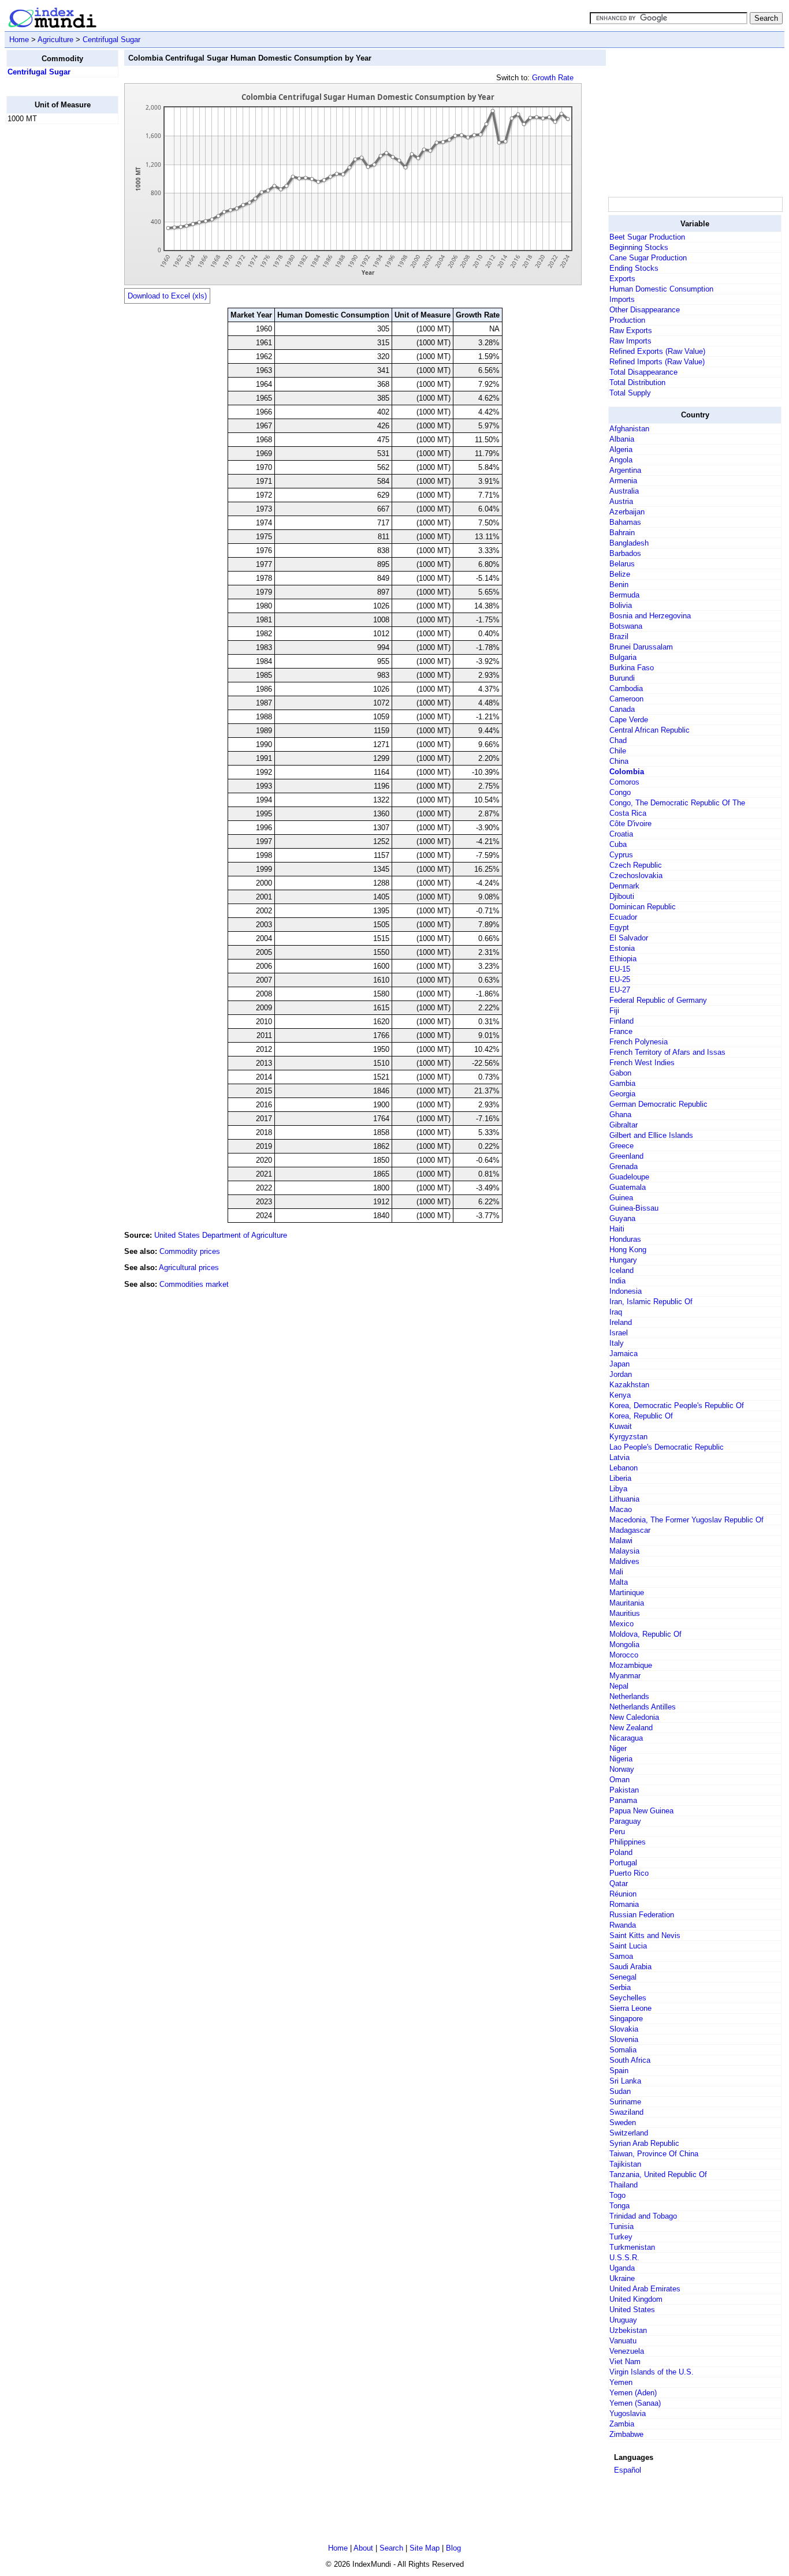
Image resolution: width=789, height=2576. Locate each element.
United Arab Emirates (645, 2289)
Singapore (626, 2019)
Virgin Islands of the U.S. (652, 2372)
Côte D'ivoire (630, 824)
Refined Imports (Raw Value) (657, 362)
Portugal (623, 1863)
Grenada (624, 1166)
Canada (622, 709)
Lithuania (624, 1499)
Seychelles (628, 1998)
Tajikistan (625, 2164)
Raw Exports (631, 331)
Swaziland (626, 2112)
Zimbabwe (626, 2434)
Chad (618, 740)
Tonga (619, 2206)
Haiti (617, 1229)
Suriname (625, 2102)
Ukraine (622, 2278)
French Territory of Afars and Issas (667, 1052)
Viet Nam (625, 2362)
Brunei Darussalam (641, 647)
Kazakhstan (629, 1385)
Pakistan (624, 1790)
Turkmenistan (632, 2247)
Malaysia (624, 1551)
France (621, 1031)
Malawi (621, 1541)
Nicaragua (626, 1738)
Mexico (621, 1624)
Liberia (620, 1478)
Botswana (626, 626)
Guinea (621, 1198)
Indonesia (626, 1291)
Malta (619, 1582)
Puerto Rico (629, 1873)
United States (632, 2310)
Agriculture (55, 40)
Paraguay (625, 1821)
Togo (617, 2195)
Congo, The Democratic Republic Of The (677, 803)
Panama (623, 1800)
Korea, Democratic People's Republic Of (677, 1405)
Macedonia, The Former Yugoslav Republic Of (686, 1520)
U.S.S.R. (624, 2258)
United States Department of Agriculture (221, 1235)
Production (627, 320)
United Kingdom (636, 2299)
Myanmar (625, 1676)
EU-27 (620, 990)
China (619, 761)
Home (19, 40)
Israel (619, 1333)
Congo (620, 792)
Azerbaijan (627, 512)
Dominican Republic (643, 907)
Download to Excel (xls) (167, 296)
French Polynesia (639, 1042)
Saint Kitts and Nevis (645, 1935)
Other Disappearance (645, 310)
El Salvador (629, 938)
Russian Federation (642, 1915)
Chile (618, 751)
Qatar (619, 1884)
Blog (453, 2548)
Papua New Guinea (641, 1811)
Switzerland (629, 2133)
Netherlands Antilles (643, 1707)
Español (628, 2470)
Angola (621, 460)
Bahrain (622, 533)
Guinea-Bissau (634, 1208)
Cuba (618, 844)
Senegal (623, 1977)
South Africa (630, 2060)
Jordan (621, 1374)
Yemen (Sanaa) (635, 2403)
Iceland (621, 1270)
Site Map (425, 2548)
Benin (619, 585)
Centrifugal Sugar (111, 40)
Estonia (622, 948)
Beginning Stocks (639, 247)
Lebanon (624, 1468)
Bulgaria (623, 657)
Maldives (624, 1561)
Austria (621, 501)
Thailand (624, 2185)
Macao (621, 1509)
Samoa (621, 1956)
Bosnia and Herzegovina (650, 616)
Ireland (621, 1322)
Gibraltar (624, 1125)
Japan (619, 1364)
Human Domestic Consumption (661, 289)
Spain (619, 2071)
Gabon (620, 1073)
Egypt (619, 927)
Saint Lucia (628, 1946)
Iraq (616, 1312)
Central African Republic (650, 730)
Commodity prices (190, 1251)
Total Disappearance (643, 372)
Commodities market (194, 1284)
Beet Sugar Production (647, 237)
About (363, 2548)
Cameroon (626, 699)
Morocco (624, 1655)
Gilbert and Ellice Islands (651, 1135)
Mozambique (631, 1665)
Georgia (622, 1094)
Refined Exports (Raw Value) (657, 351)
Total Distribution (637, 382)
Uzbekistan (628, 2330)
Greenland (626, 1156)
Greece (621, 1146)
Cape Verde (629, 720)
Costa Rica (628, 813)
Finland (621, 1021)
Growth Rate (553, 78)
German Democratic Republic (658, 1104)
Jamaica (624, 1354)
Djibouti (622, 896)
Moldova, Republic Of (645, 1634)
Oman (619, 1780)
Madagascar (630, 1530)
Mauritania (627, 1603)
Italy (617, 1343)
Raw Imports (630, 341)
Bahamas (625, 522)
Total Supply (630, 393)
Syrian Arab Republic (644, 2143)
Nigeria (621, 1759)
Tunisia (621, 2226)
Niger (618, 1748)
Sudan (620, 2091)
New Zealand (631, 1728)
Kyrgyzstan (628, 1437)
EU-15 (620, 969)
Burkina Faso (632, 668)
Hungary (623, 1260)
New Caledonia (634, 1717)
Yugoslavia (628, 2413)
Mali (616, 1572)
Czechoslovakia (636, 876)
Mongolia (624, 1644)
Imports (622, 299)
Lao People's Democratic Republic (667, 1447)
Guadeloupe (629, 1177)
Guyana (622, 1218)
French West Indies (642, 1063)
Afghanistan (629, 429)
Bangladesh (629, 543)
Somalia (623, 2050)
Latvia (619, 1457)
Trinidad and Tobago (643, 2216)
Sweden (623, 2123)
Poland (621, 1852)
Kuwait (621, 1426)
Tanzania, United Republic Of (658, 2174)
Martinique (627, 1593)
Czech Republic (636, 865)
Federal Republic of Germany (658, 1000)
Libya (618, 1489)
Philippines (628, 1842)
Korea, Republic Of (641, 1416)
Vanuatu (623, 2341)
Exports (622, 279)
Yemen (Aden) (633, 2393)
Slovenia (624, 2039)
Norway (622, 1769)
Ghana (620, 1115)
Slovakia (624, 2029)
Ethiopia (623, 959)
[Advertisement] (53, 307)
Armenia (623, 481)
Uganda (622, 2268)
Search (391, 2548)
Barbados (625, 553)
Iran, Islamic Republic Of (651, 1302)
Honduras (625, 1239)
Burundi (622, 678)
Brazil (619, 636)
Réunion (623, 1894)
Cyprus (621, 855)
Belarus (622, 564)
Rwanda (623, 1925)
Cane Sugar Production (648, 258)
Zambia (622, 2424)
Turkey (621, 2237)
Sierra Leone (630, 2008)
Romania (624, 1904)
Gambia (622, 1083)
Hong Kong (628, 1250)
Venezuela (627, 2351)
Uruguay (623, 2320)
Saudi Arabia (630, 1967)
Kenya (620, 1395)
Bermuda (624, 595)
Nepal (619, 1686)
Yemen (621, 2382)
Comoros (624, 782)
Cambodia (626, 688)
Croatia (621, 834)
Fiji (614, 1011)
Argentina (625, 470)
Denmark (624, 886)
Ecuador (623, 917)
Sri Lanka (625, 2081)
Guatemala (628, 1187)
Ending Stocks (634, 268)
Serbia (620, 1987)
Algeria (621, 449)
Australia (624, 491)
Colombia (627, 772)
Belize (620, 574)
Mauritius (625, 1613)
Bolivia (621, 605)
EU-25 (620, 979)
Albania (622, 439)
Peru (617, 1832)
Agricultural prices (189, 1268)
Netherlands (629, 1696)
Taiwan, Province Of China (654, 2154)
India (617, 1281)
